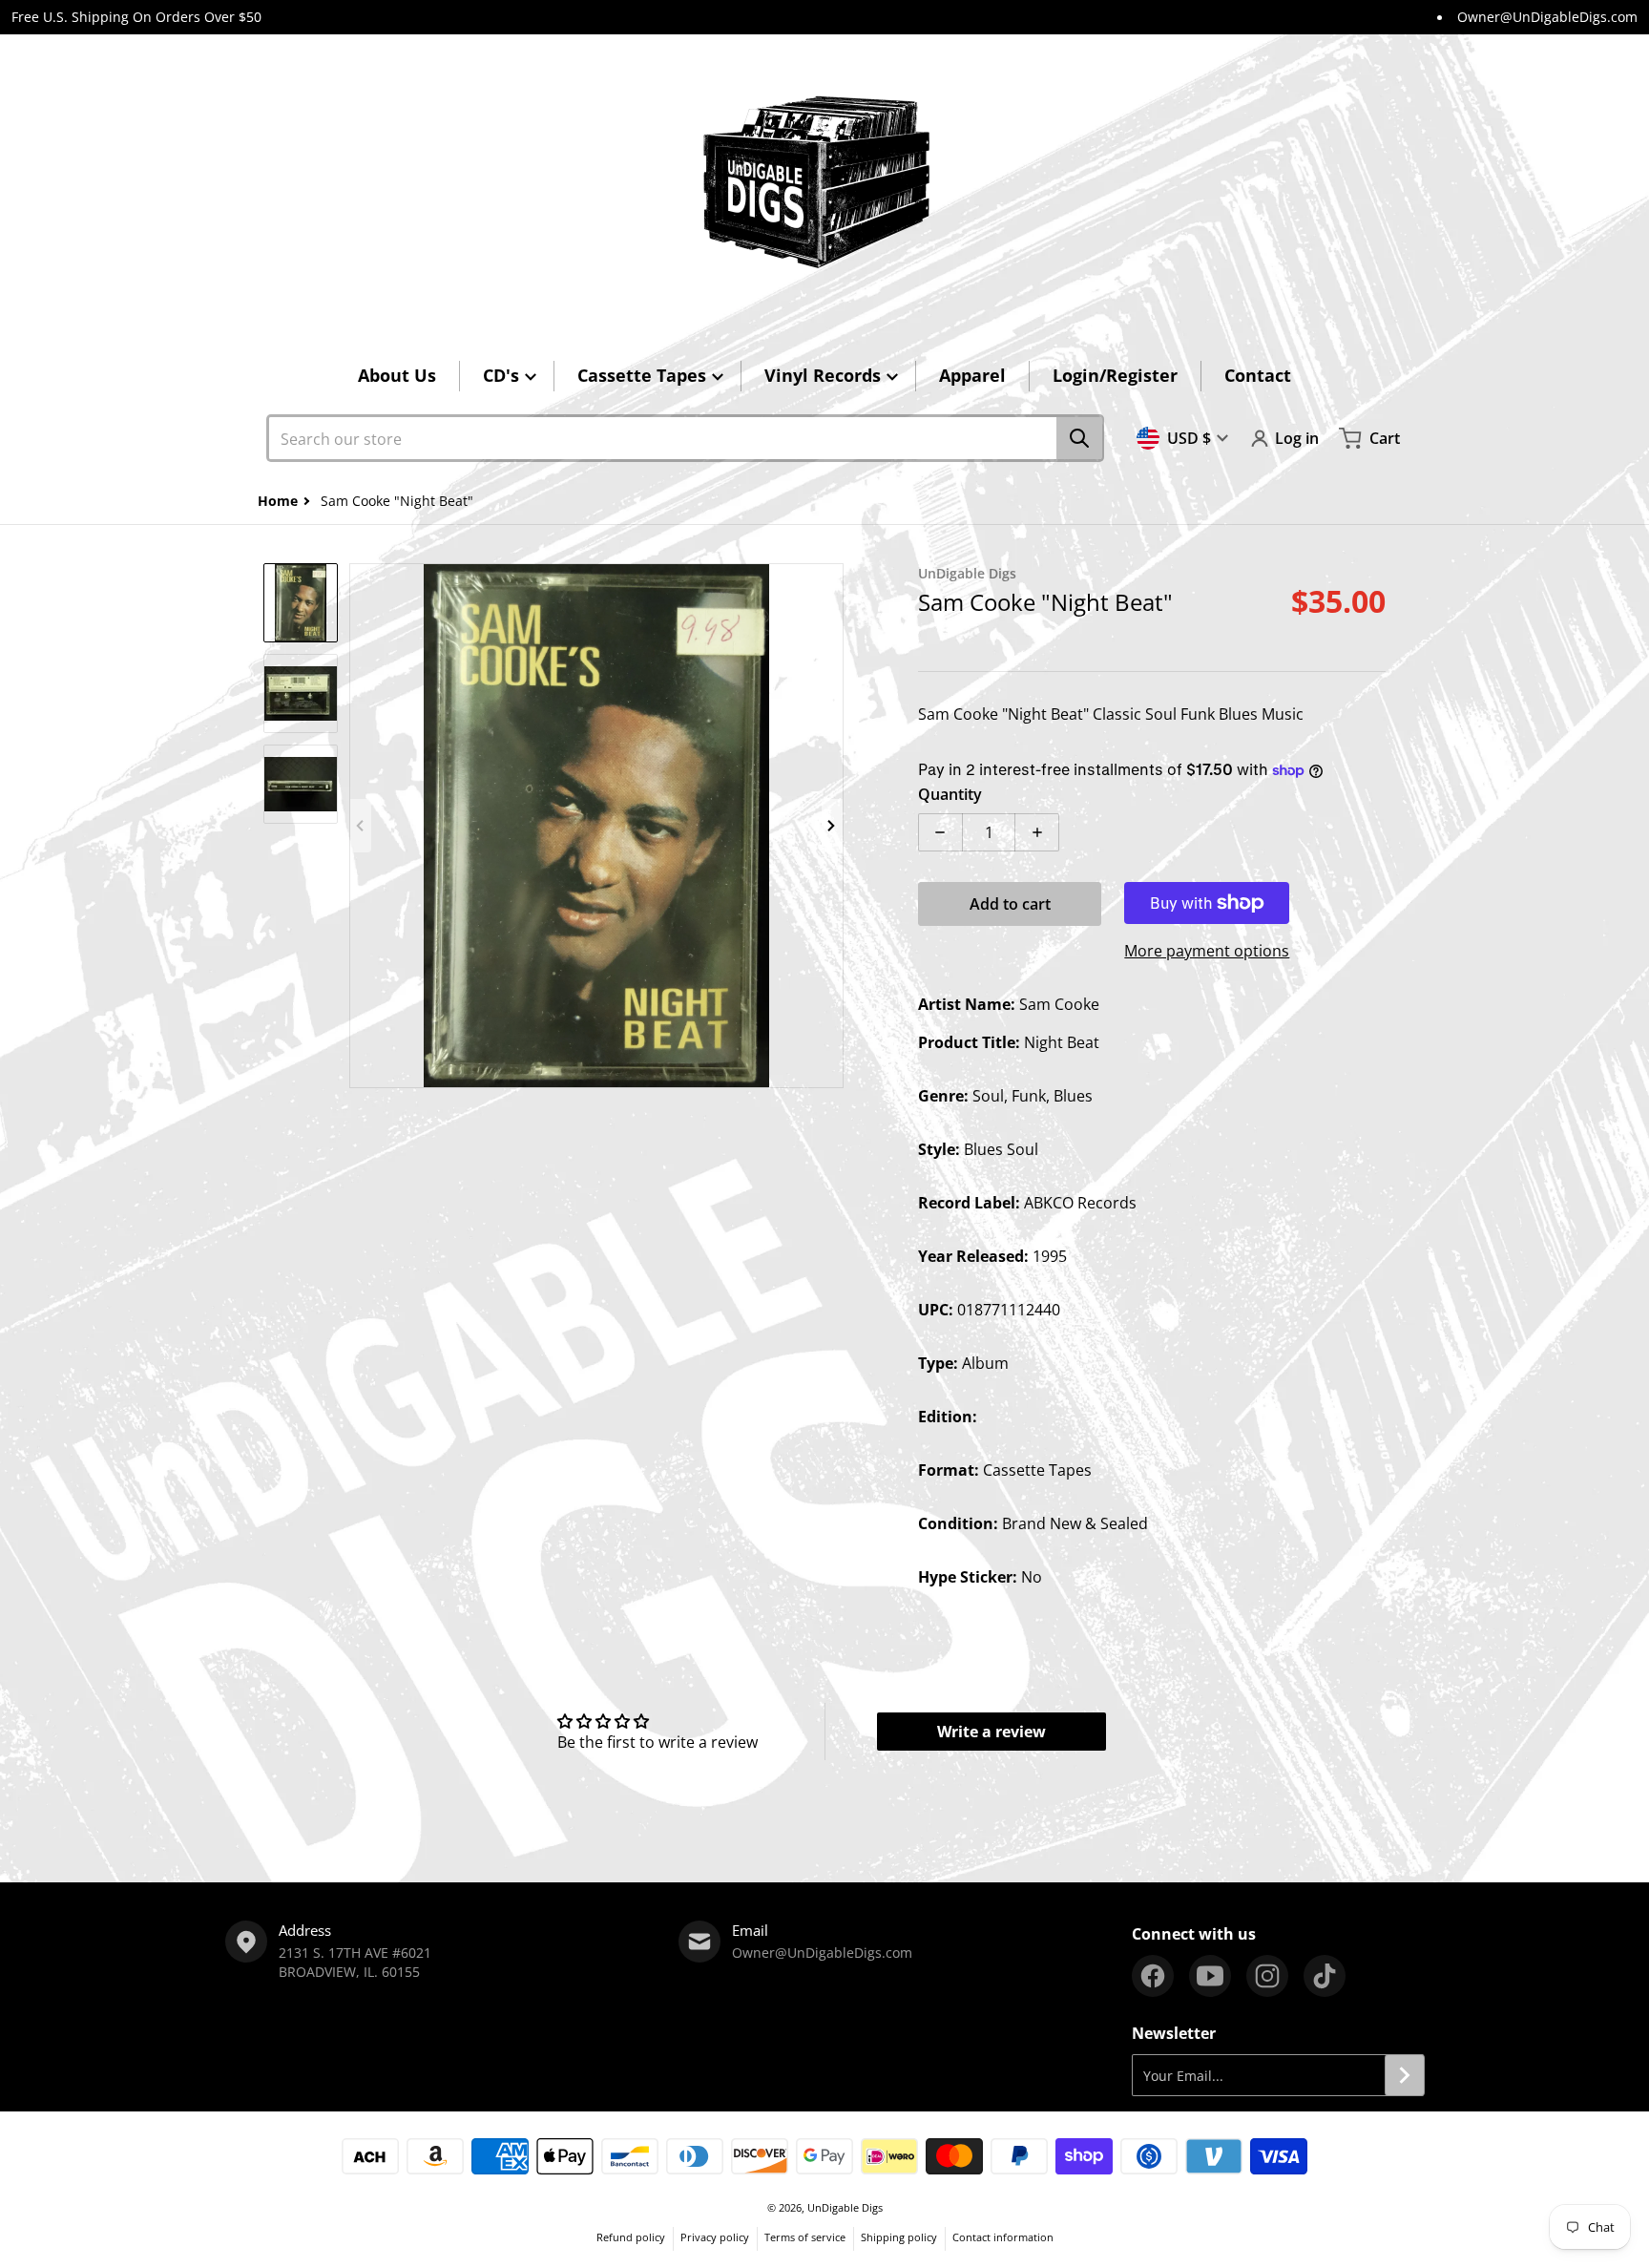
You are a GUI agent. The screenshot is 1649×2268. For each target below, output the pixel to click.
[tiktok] (1325, 1976)
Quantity (950, 794)
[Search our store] (1079, 438)
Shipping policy (899, 2237)
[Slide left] (361, 826)
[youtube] (1210, 1976)
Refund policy (631, 2237)
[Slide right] (832, 826)
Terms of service (805, 2237)
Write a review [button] (991, 1732)
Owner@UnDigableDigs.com (1547, 17)
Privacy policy (715, 2237)
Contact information (1003, 2237)
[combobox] (685, 438)
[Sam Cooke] (301, 603)
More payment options (1207, 951)
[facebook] (1153, 1976)
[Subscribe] (1405, 2075)
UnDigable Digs (845, 2207)
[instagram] (1267, 1976)
